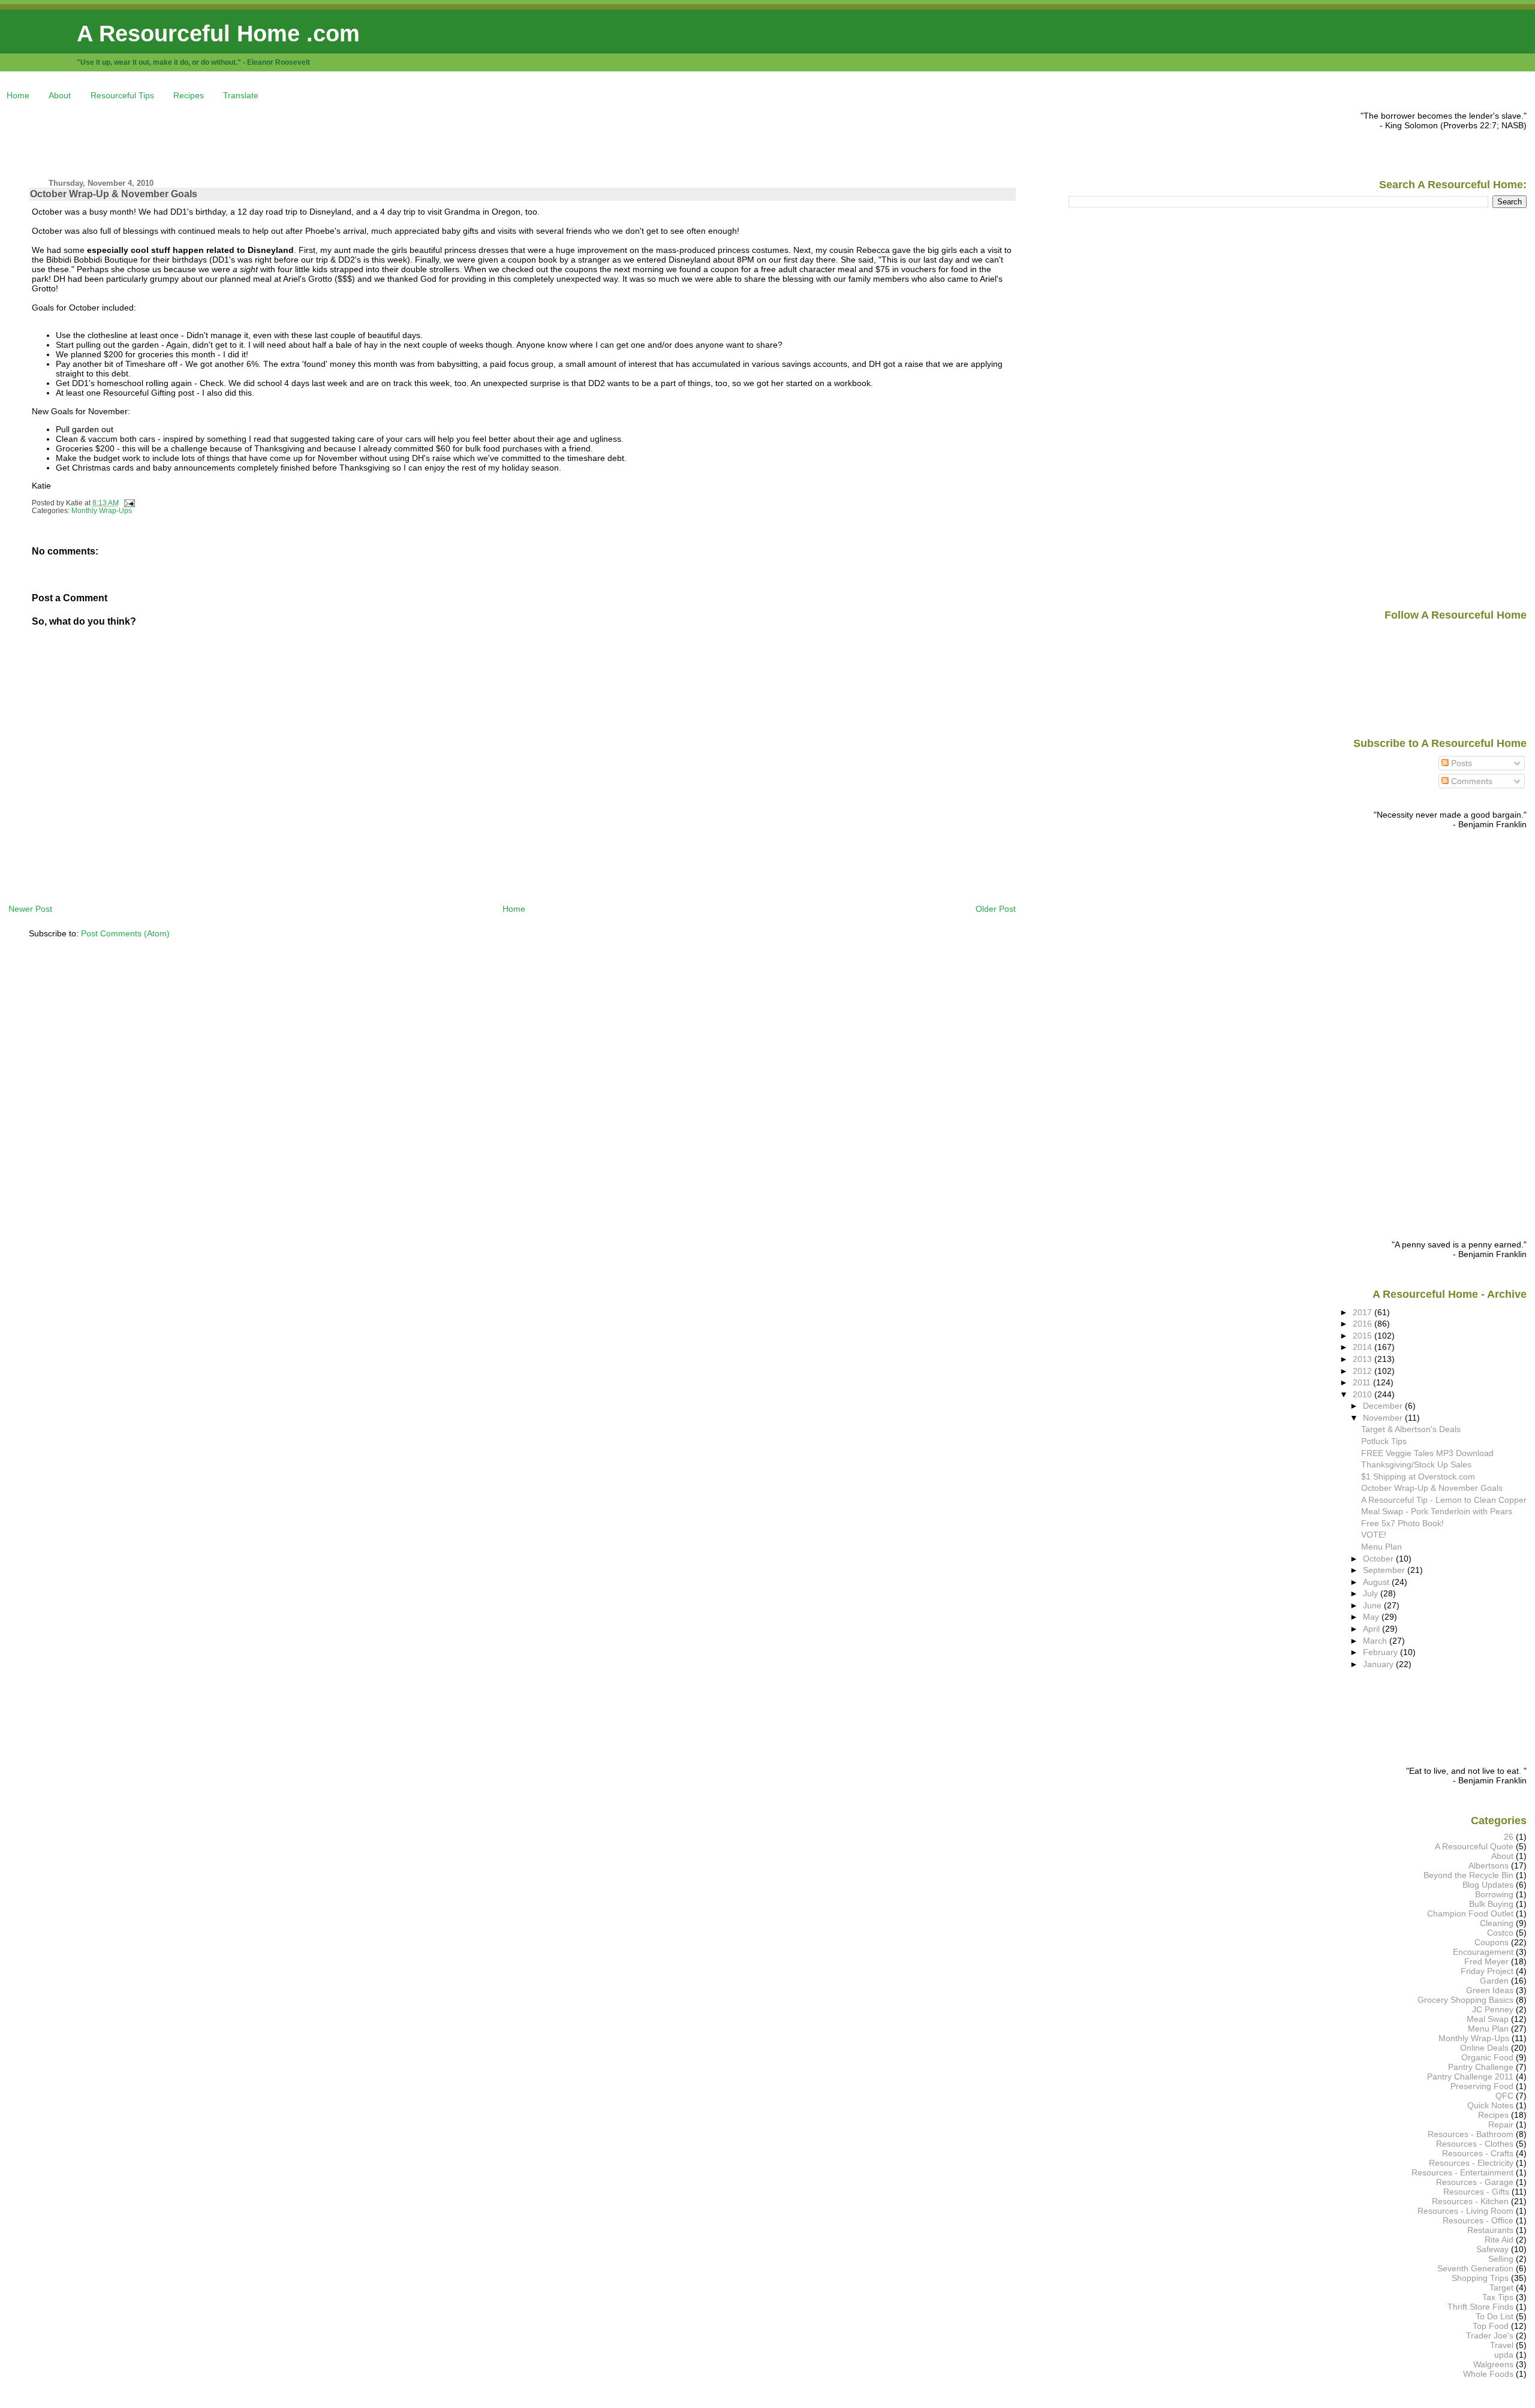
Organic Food (1487, 2057)
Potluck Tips (1384, 1441)
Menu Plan (1381, 1547)
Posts (1460, 763)
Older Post (996, 909)
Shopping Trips (1480, 2278)
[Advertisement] (227, 138)
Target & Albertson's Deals (1411, 1429)
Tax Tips (1498, 2297)
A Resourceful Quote (1474, 1846)
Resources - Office (1478, 2220)
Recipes (189, 95)
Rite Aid (1499, 2240)
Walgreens (1493, 2364)
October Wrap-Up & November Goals (114, 194)
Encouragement (1483, 1952)
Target (1501, 2288)
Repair (1501, 2124)
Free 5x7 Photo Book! (1402, 1523)
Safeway (1492, 2249)
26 (1509, 1837)
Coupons (1492, 1942)
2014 (1364, 1347)
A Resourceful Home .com (218, 33)
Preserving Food (1482, 2086)
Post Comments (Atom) (125, 933)
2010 (1364, 1394)
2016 (1364, 1324)
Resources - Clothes (1475, 2144)
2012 (1364, 1371)
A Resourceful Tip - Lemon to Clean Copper (1444, 1500)
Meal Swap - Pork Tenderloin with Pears (1437, 1511)
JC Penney (1493, 2009)
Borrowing (1494, 1894)
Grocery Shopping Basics (1465, 2000)
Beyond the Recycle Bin (1468, 1875)
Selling (1501, 2259)
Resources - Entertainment (1462, 2172)
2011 (1363, 1382)
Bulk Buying (1491, 1904)
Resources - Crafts (1478, 2153)
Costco (1500, 1933)
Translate (241, 95)
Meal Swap (1488, 2019)
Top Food (1491, 2326)
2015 (1364, 1336)
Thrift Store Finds (1480, 2307)
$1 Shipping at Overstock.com (1418, 1476)
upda (1504, 2355)
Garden (1494, 1981)
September (1385, 1570)
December (1384, 1406)
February (1381, 1652)
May (1372, 1617)
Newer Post (30, 909)
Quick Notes (1490, 2105)
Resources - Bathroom (1471, 2134)
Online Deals (1484, 2048)
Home (18, 95)
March (1376, 1641)
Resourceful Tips (122, 95)
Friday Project (1487, 1971)
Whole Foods (1488, 2374)
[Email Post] (128, 503)
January (1379, 1664)
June (1373, 1605)
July (1372, 1593)
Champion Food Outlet (1470, 1913)
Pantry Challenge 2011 (1470, 2077)
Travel (1502, 2345)
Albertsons (1489, 1865)
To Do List (1495, 2316)
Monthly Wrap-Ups (102, 511)
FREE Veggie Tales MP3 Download (1427, 1453)
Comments (1471, 781)
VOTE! (1374, 1535)
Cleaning (1497, 1923)
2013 (1364, 1359)
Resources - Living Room (1465, 2211)
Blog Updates (1488, 1885)
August (1377, 1582)
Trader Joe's (1490, 2335)
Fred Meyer (1486, 1961)
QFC (1504, 2096)
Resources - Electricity (1471, 2163)
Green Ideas (1490, 1990)
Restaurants (1490, 2230)
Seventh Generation (1475, 2268)
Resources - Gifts (1476, 2192)
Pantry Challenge (1481, 2067)
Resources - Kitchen (1470, 2201)
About (60, 95)
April (1373, 1629)
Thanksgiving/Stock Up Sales (1416, 1464)
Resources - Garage (1475, 2182)
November (1384, 1418)
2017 (1364, 1312)
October (1379, 1559)
